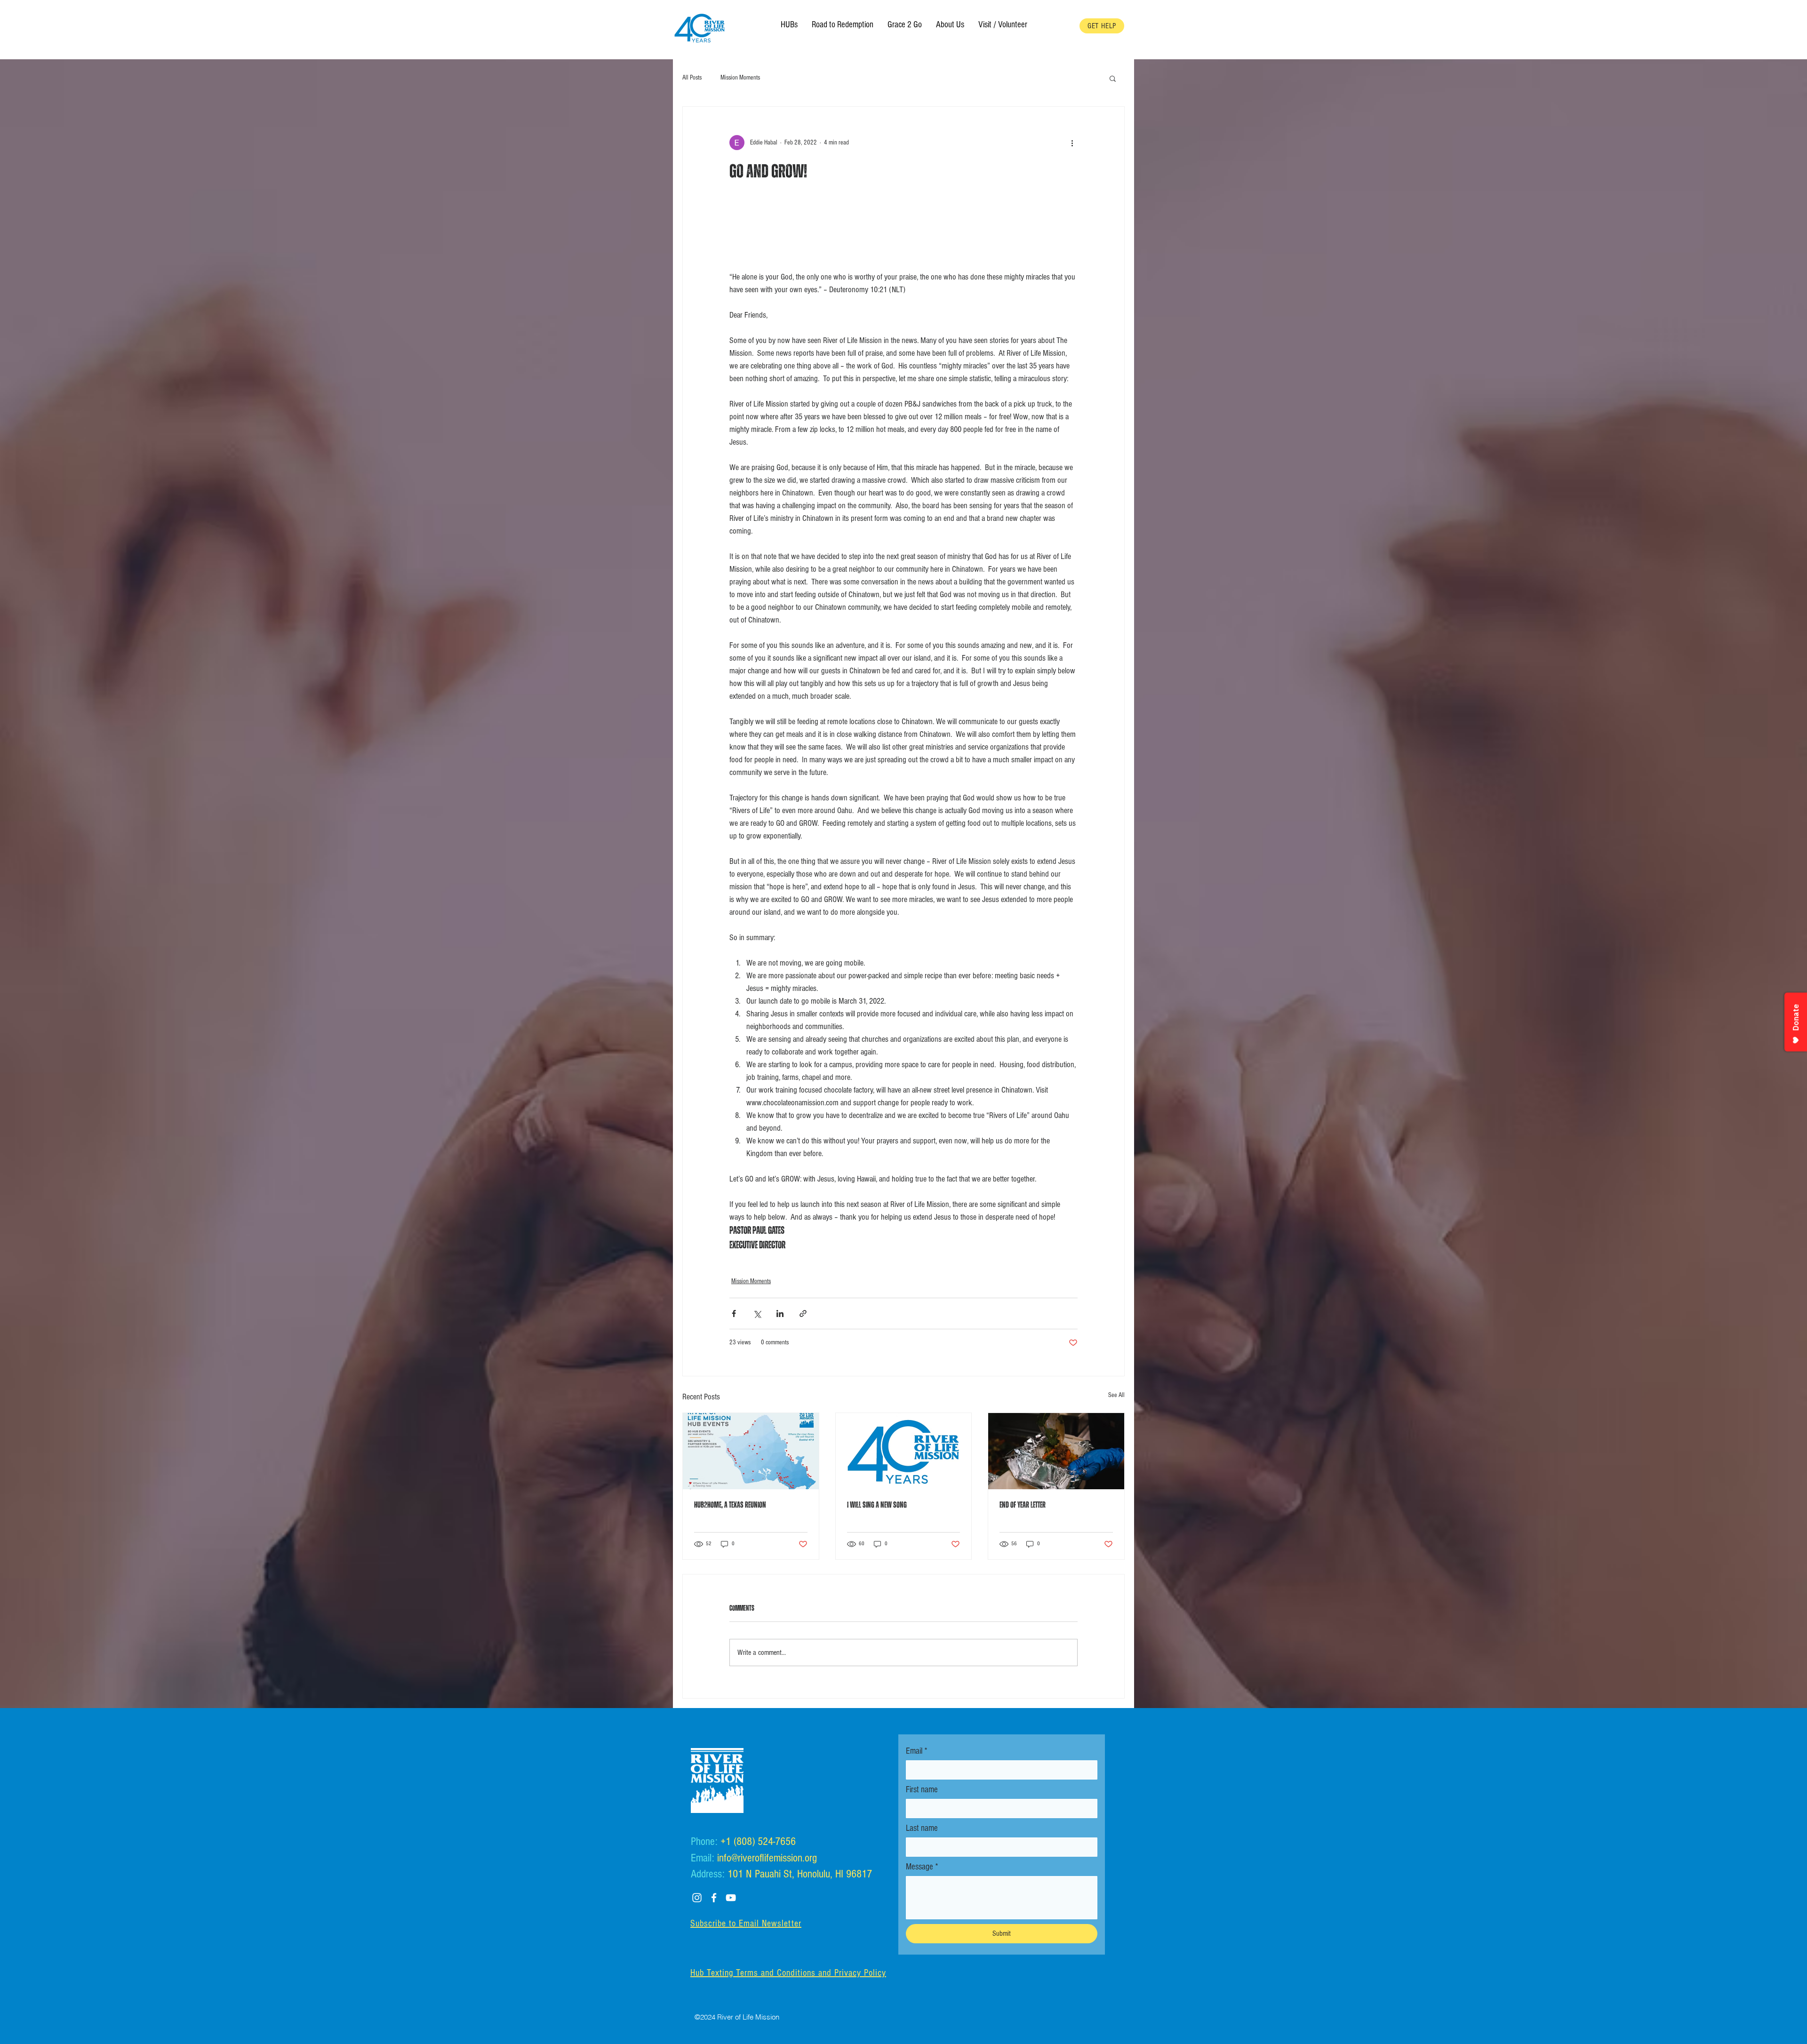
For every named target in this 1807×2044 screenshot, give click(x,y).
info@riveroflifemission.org (767, 1858)
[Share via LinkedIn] (780, 1313)
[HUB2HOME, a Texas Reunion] (751, 1451)
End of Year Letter (1023, 1505)
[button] (950, 25)
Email (917, 1751)
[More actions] (1072, 143)
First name (922, 1790)
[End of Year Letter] (1056, 1451)
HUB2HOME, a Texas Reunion (730, 1505)
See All (1116, 1395)
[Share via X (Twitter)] (757, 1313)
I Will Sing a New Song (877, 1505)
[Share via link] (803, 1313)
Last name (922, 1828)
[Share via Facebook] (734, 1313)
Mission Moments (740, 78)
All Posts (692, 78)
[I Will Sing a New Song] (904, 1451)
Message (922, 1867)
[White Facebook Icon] (714, 1898)
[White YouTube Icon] (731, 1898)
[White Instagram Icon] (697, 1898)
